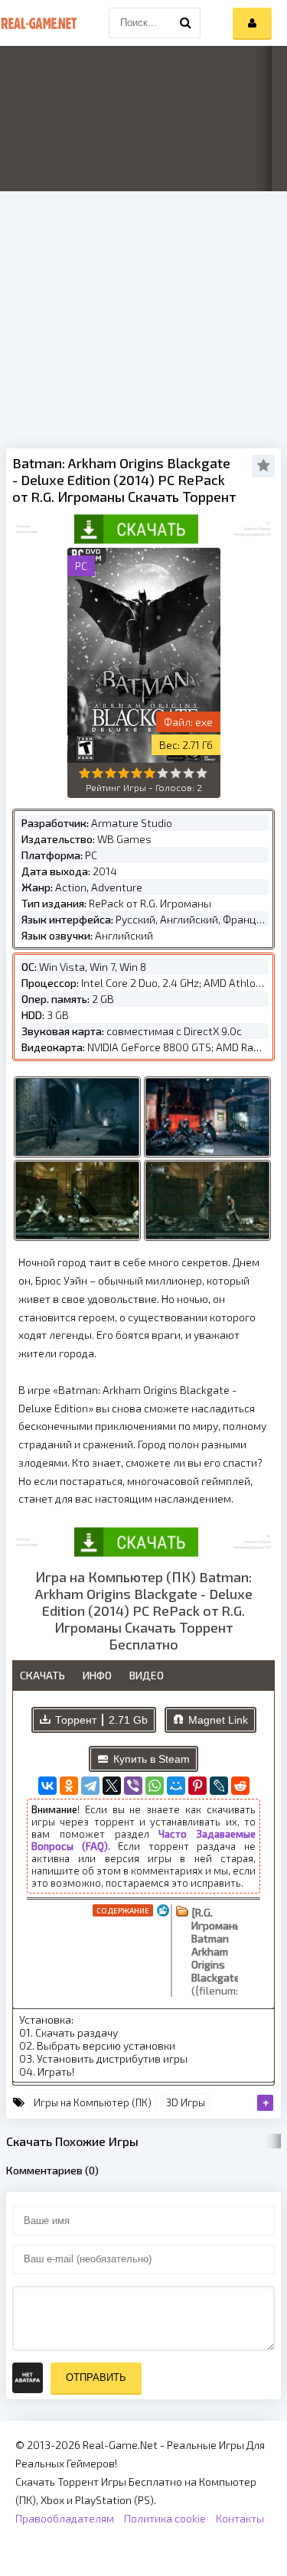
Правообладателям (65, 2518)
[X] (112, 1786)
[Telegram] (90, 1786)
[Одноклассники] (69, 1786)
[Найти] (185, 23)
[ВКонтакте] (47, 1786)
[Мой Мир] (176, 1786)
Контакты (240, 2518)
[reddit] (240, 1786)
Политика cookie (165, 2518)
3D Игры (186, 2102)
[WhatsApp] (155, 1786)
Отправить (96, 2377)
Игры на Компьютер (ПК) (93, 2102)
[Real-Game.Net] (38, 23)
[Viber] (133, 1786)
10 (202, 773)
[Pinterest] (197, 1786)
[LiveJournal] (219, 1786)
